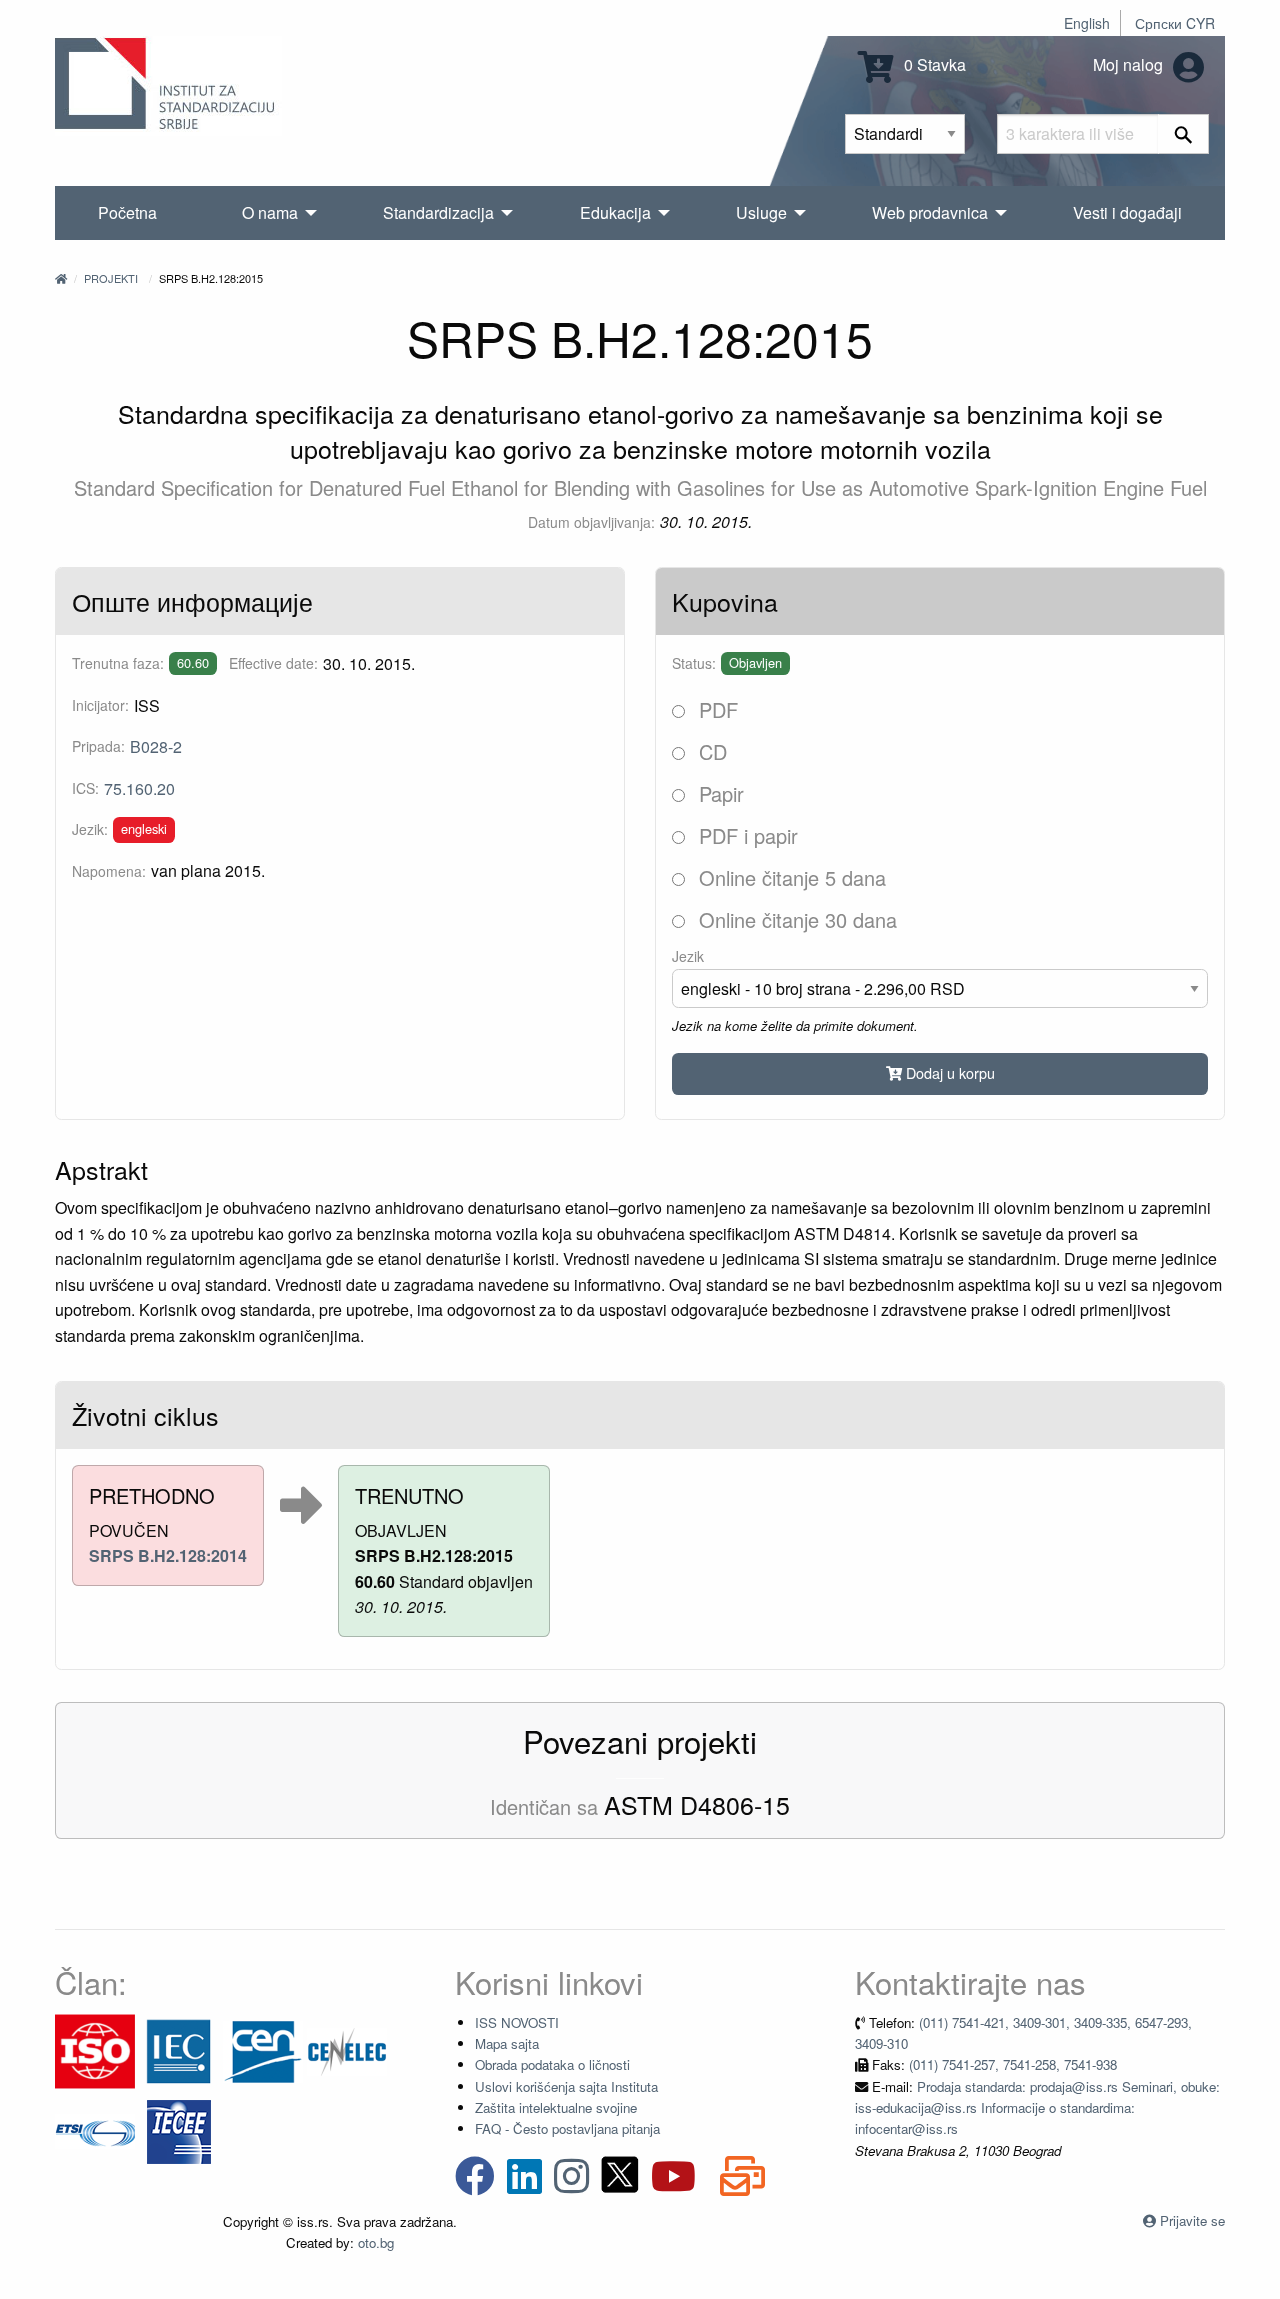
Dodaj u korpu (948, 1072)
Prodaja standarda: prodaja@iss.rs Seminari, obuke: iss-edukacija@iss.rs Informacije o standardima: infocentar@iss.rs (1037, 2108)
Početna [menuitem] (127, 212)
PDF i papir (745, 835)
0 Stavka (933, 64)
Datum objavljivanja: (591, 522)
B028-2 (156, 746)
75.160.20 (139, 788)
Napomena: (109, 871)
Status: (694, 663)
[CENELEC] (347, 2049)
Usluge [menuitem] (761, 212)
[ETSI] (95, 2129)
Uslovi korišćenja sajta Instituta (566, 2086)
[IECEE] (179, 2129)
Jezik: (90, 829)
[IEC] (179, 2049)
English (1087, 23)
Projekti (111, 278)
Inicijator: (100, 705)
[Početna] (61, 278)
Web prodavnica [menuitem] (930, 212)
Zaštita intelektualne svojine (556, 2107)
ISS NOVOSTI (517, 2022)
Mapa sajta (507, 2043)
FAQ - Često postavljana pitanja (567, 2128)
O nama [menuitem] (270, 212)
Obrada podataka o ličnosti (552, 2064)
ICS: (85, 788)
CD (710, 751)
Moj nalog (1130, 64)
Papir (718, 793)
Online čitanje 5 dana (789, 877)
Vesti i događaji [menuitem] (1127, 212)
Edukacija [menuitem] (615, 212)
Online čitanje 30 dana (795, 919)
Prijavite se (1192, 2220)
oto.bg (376, 2242)
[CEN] (263, 2049)
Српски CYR (1175, 23)
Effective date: (273, 663)
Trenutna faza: (118, 663)
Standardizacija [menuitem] (438, 212)
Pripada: (98, 746)
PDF (715, 709)
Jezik (688, 956)
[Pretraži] (1183, 134)
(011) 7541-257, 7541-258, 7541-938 (1013, 2064)
